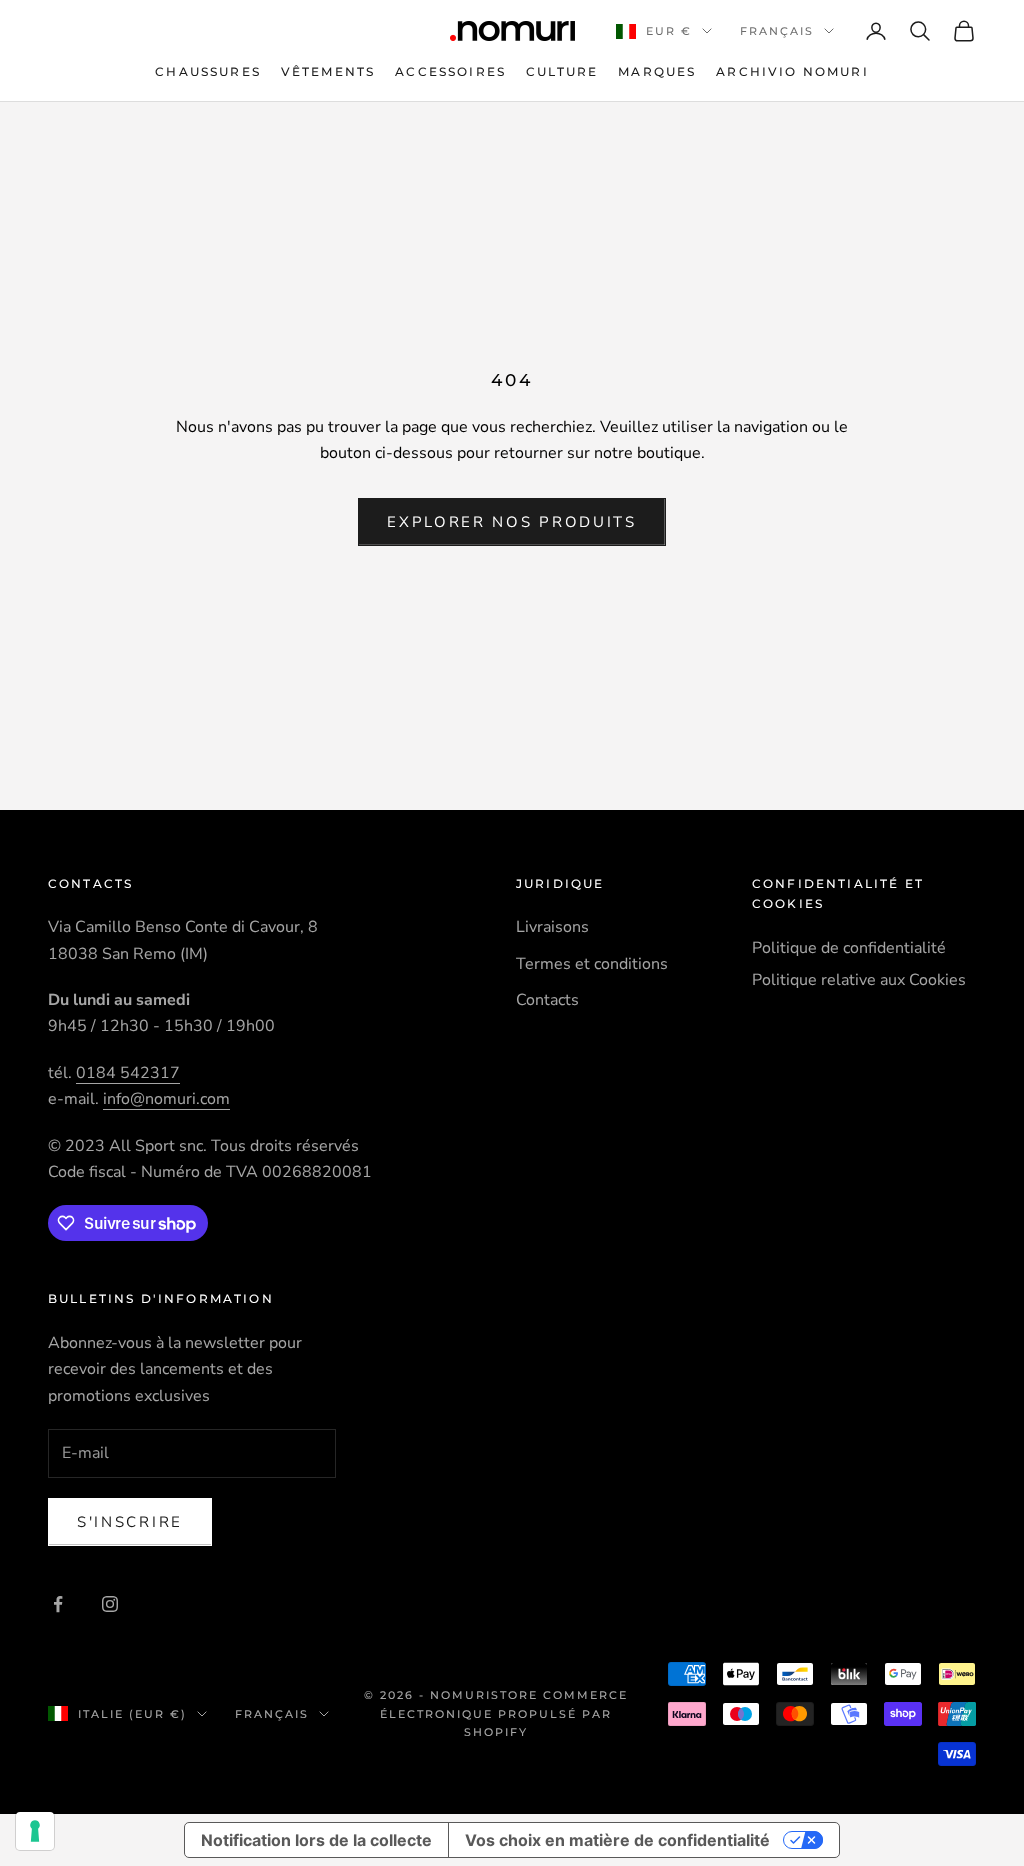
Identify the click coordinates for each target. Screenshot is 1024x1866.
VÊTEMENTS (328, 71)
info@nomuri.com (166, 1099)
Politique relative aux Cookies (859, 980)
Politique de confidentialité (849, 948)
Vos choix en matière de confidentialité (617, 1840)
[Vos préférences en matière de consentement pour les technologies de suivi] (35, 1831)
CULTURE (562, 71)
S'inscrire (130, 1522)
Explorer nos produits (512, 522)
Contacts (547, 1000)
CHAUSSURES (208, 71)
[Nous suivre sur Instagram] (110, 1604)
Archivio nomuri (792, 71)
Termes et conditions (592, 964)
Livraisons (552, 927)
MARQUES (657, 71)
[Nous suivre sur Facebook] (58, 1604)
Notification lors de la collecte (316, 1840)
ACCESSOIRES (450, 71)
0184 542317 (128, 1073)
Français (777, 31)
